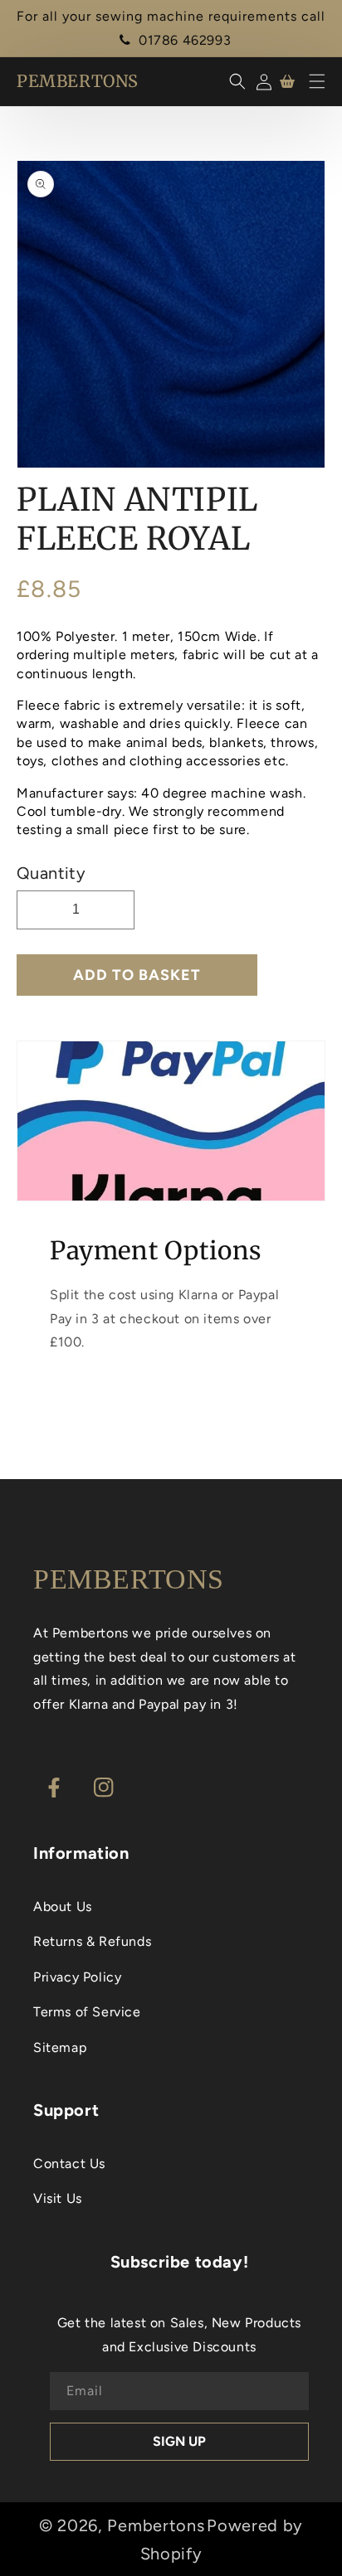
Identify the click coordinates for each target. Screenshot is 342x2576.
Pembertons (156, 2525)
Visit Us (58, 2198)
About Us (63, 1907)
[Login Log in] (261, 82)
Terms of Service (87, 2012)
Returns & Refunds (92, 1941)
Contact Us (69, 2164)
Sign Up (179, 2441)
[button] (317, 81)
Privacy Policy (77, 1977)
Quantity (51, 873)
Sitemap (60, 2047)
